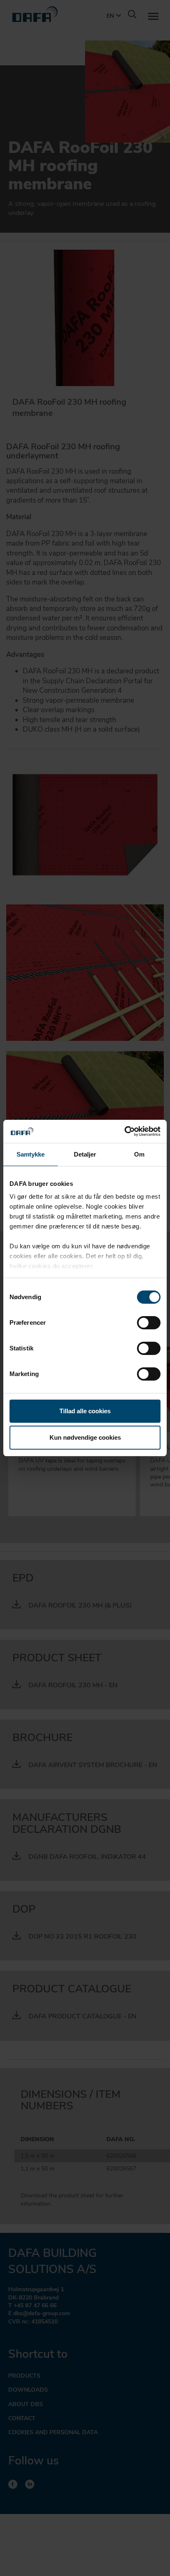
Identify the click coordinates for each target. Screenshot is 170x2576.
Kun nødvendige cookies (85, 1437)
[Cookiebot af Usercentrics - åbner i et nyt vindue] (124, 1131)
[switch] (149, 1323)
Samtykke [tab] (31, 1154)
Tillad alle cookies (85, 1411)
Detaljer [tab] (85, 1154)
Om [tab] (139, 1154)
